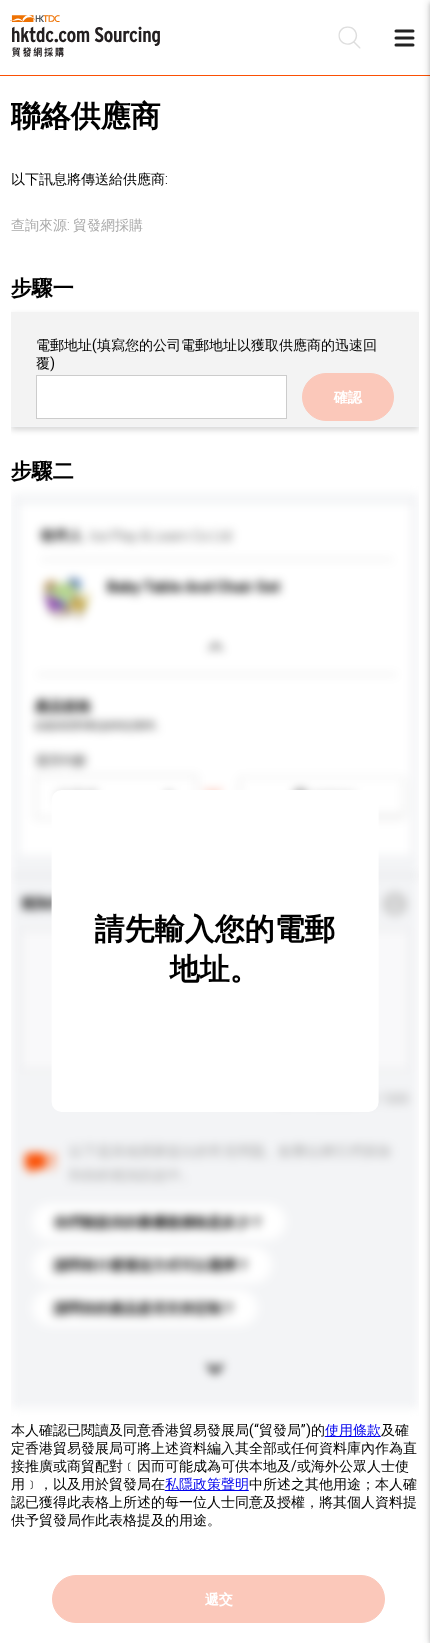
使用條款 (353, 1430)
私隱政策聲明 (207, 1484)
